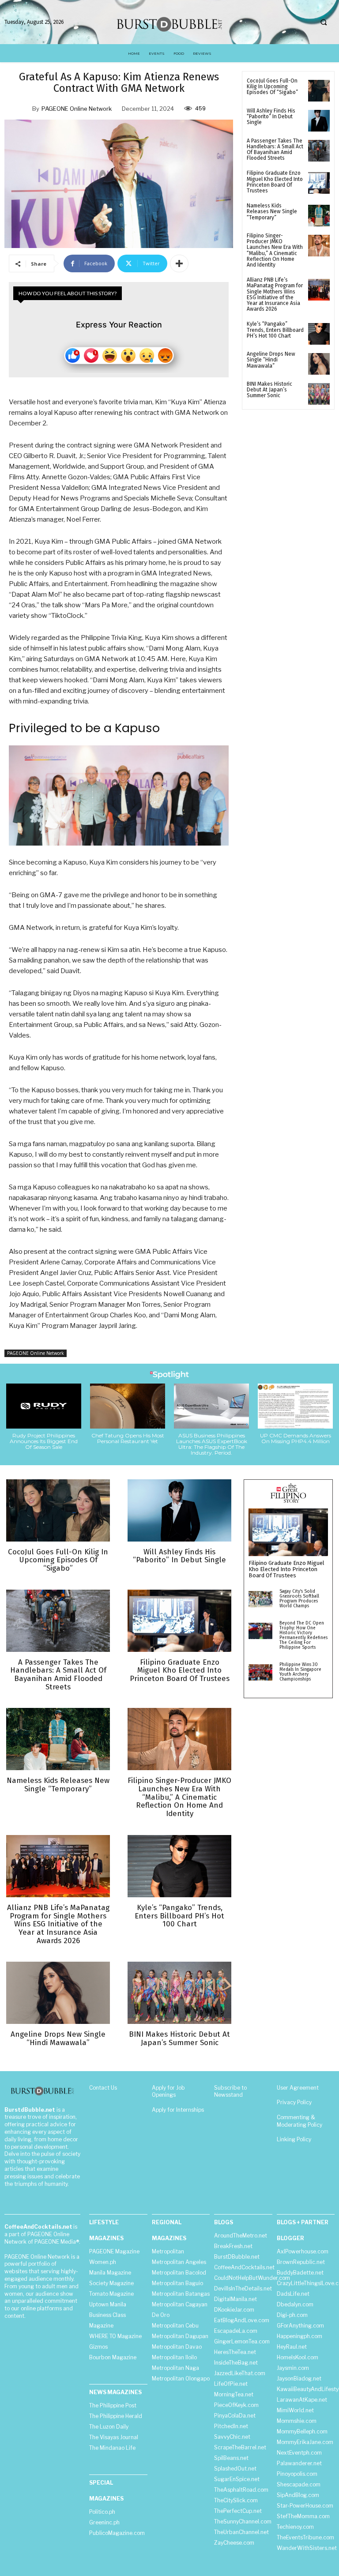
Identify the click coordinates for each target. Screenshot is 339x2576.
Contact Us (103, 2088)
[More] (179, 263)
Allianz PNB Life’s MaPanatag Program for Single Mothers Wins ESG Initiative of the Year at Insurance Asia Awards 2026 (275, 294)
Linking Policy (294, 2139)
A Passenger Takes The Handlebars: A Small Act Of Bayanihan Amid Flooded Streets (275, 150)
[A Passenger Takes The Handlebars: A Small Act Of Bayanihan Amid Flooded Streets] (319, 151)
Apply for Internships (178, 2110)
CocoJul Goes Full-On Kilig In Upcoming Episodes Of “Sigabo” (272, 86)
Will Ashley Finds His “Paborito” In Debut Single (271, 117)
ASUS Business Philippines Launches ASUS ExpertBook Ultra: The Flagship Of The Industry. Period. (212, 1444)
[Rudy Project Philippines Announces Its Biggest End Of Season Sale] (44, 1406)
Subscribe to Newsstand (230, 2091)
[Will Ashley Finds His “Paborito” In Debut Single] (319, 121)
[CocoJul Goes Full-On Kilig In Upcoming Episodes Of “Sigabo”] (319, 91)
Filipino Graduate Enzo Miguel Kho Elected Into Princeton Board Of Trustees (275, 182)
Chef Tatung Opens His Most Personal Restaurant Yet (128, 1438)
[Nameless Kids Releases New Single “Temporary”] (319, 216)
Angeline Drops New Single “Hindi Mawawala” (271, 360)
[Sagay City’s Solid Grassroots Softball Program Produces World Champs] (260, 1599)
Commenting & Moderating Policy (299, 2121)
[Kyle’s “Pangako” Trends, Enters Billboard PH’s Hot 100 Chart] (319, 334)
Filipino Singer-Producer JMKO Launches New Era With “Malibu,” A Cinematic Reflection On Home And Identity (275, 250)
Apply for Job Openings (168, 2091)
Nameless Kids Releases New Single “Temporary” (272, 211)
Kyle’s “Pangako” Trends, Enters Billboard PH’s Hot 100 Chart (275, 330)
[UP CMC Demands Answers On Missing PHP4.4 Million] (295, 1406)
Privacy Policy (294, 2102)
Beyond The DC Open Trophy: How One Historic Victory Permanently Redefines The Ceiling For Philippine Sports (303, 1635)
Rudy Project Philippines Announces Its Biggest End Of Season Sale (44, 1441)
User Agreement (298, 2088)
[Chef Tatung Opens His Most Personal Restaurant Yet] (128, 1406)
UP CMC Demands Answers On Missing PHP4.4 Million (296, 1438)
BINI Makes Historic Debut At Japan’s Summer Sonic (269, 390)
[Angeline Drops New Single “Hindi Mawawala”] (319, 364)
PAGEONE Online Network (77, 109)
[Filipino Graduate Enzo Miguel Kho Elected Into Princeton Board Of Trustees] (319, 183)
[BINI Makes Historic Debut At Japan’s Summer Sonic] (319, 394)
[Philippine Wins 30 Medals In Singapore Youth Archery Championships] (260, 1673)
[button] (324, 23)
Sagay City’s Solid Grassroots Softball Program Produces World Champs (299, 1599)
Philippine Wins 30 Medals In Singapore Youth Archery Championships (300, 1672)
